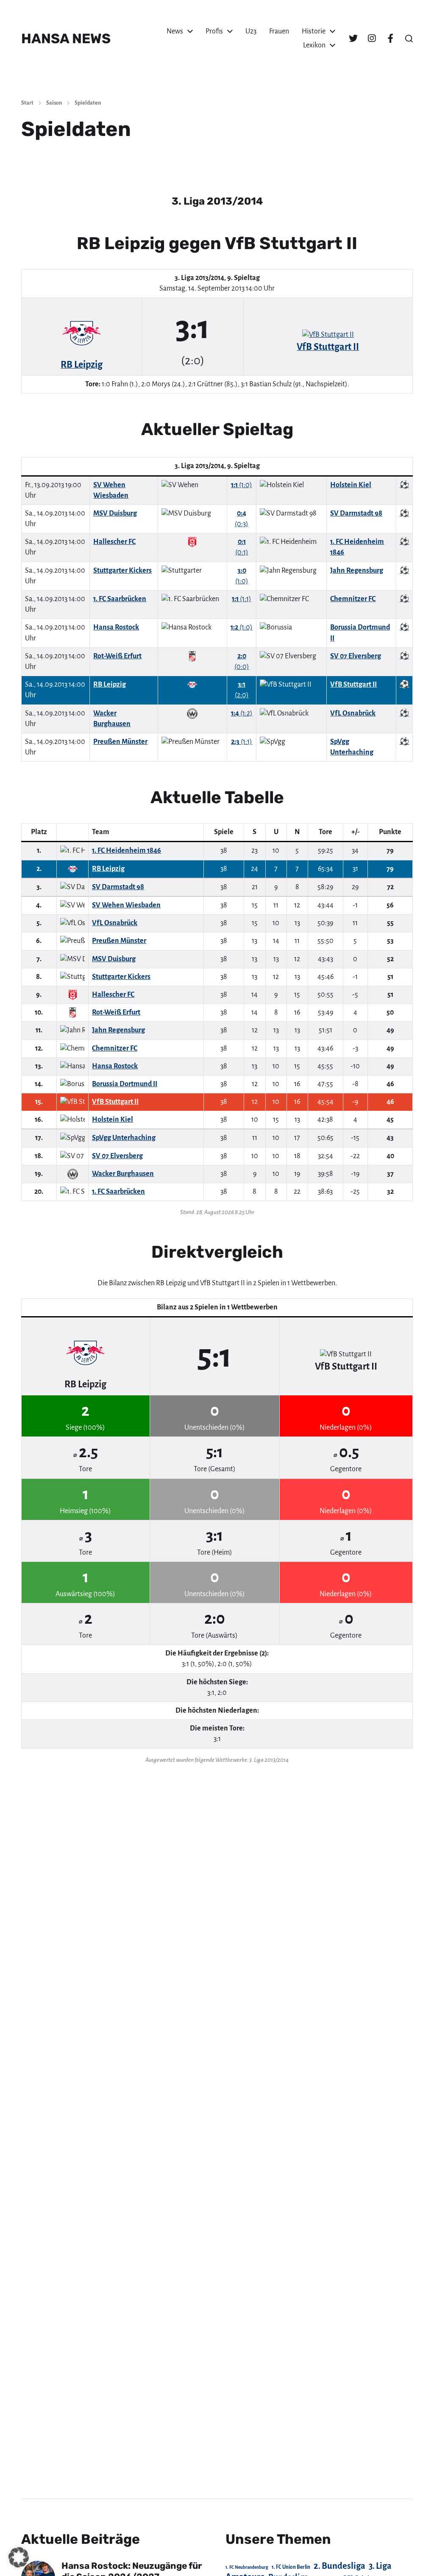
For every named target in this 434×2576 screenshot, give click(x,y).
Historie (314, 31)
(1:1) (242, 599)
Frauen (279, 31)
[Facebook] (390, 39)
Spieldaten (88, 103)
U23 (251, 31)
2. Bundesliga (339, 2566)
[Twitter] (353, 39)
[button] (409, 39)
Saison (54, 103)
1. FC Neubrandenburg (247, 2567)
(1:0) (242, 485)
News (175, 31)
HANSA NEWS (66, 39)
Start (27, 103)
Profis (214, 31)
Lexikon (314, 45)
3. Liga (380, 2566)
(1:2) (242, 713)
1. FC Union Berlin (291, 2567)
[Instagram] (372, 39)
